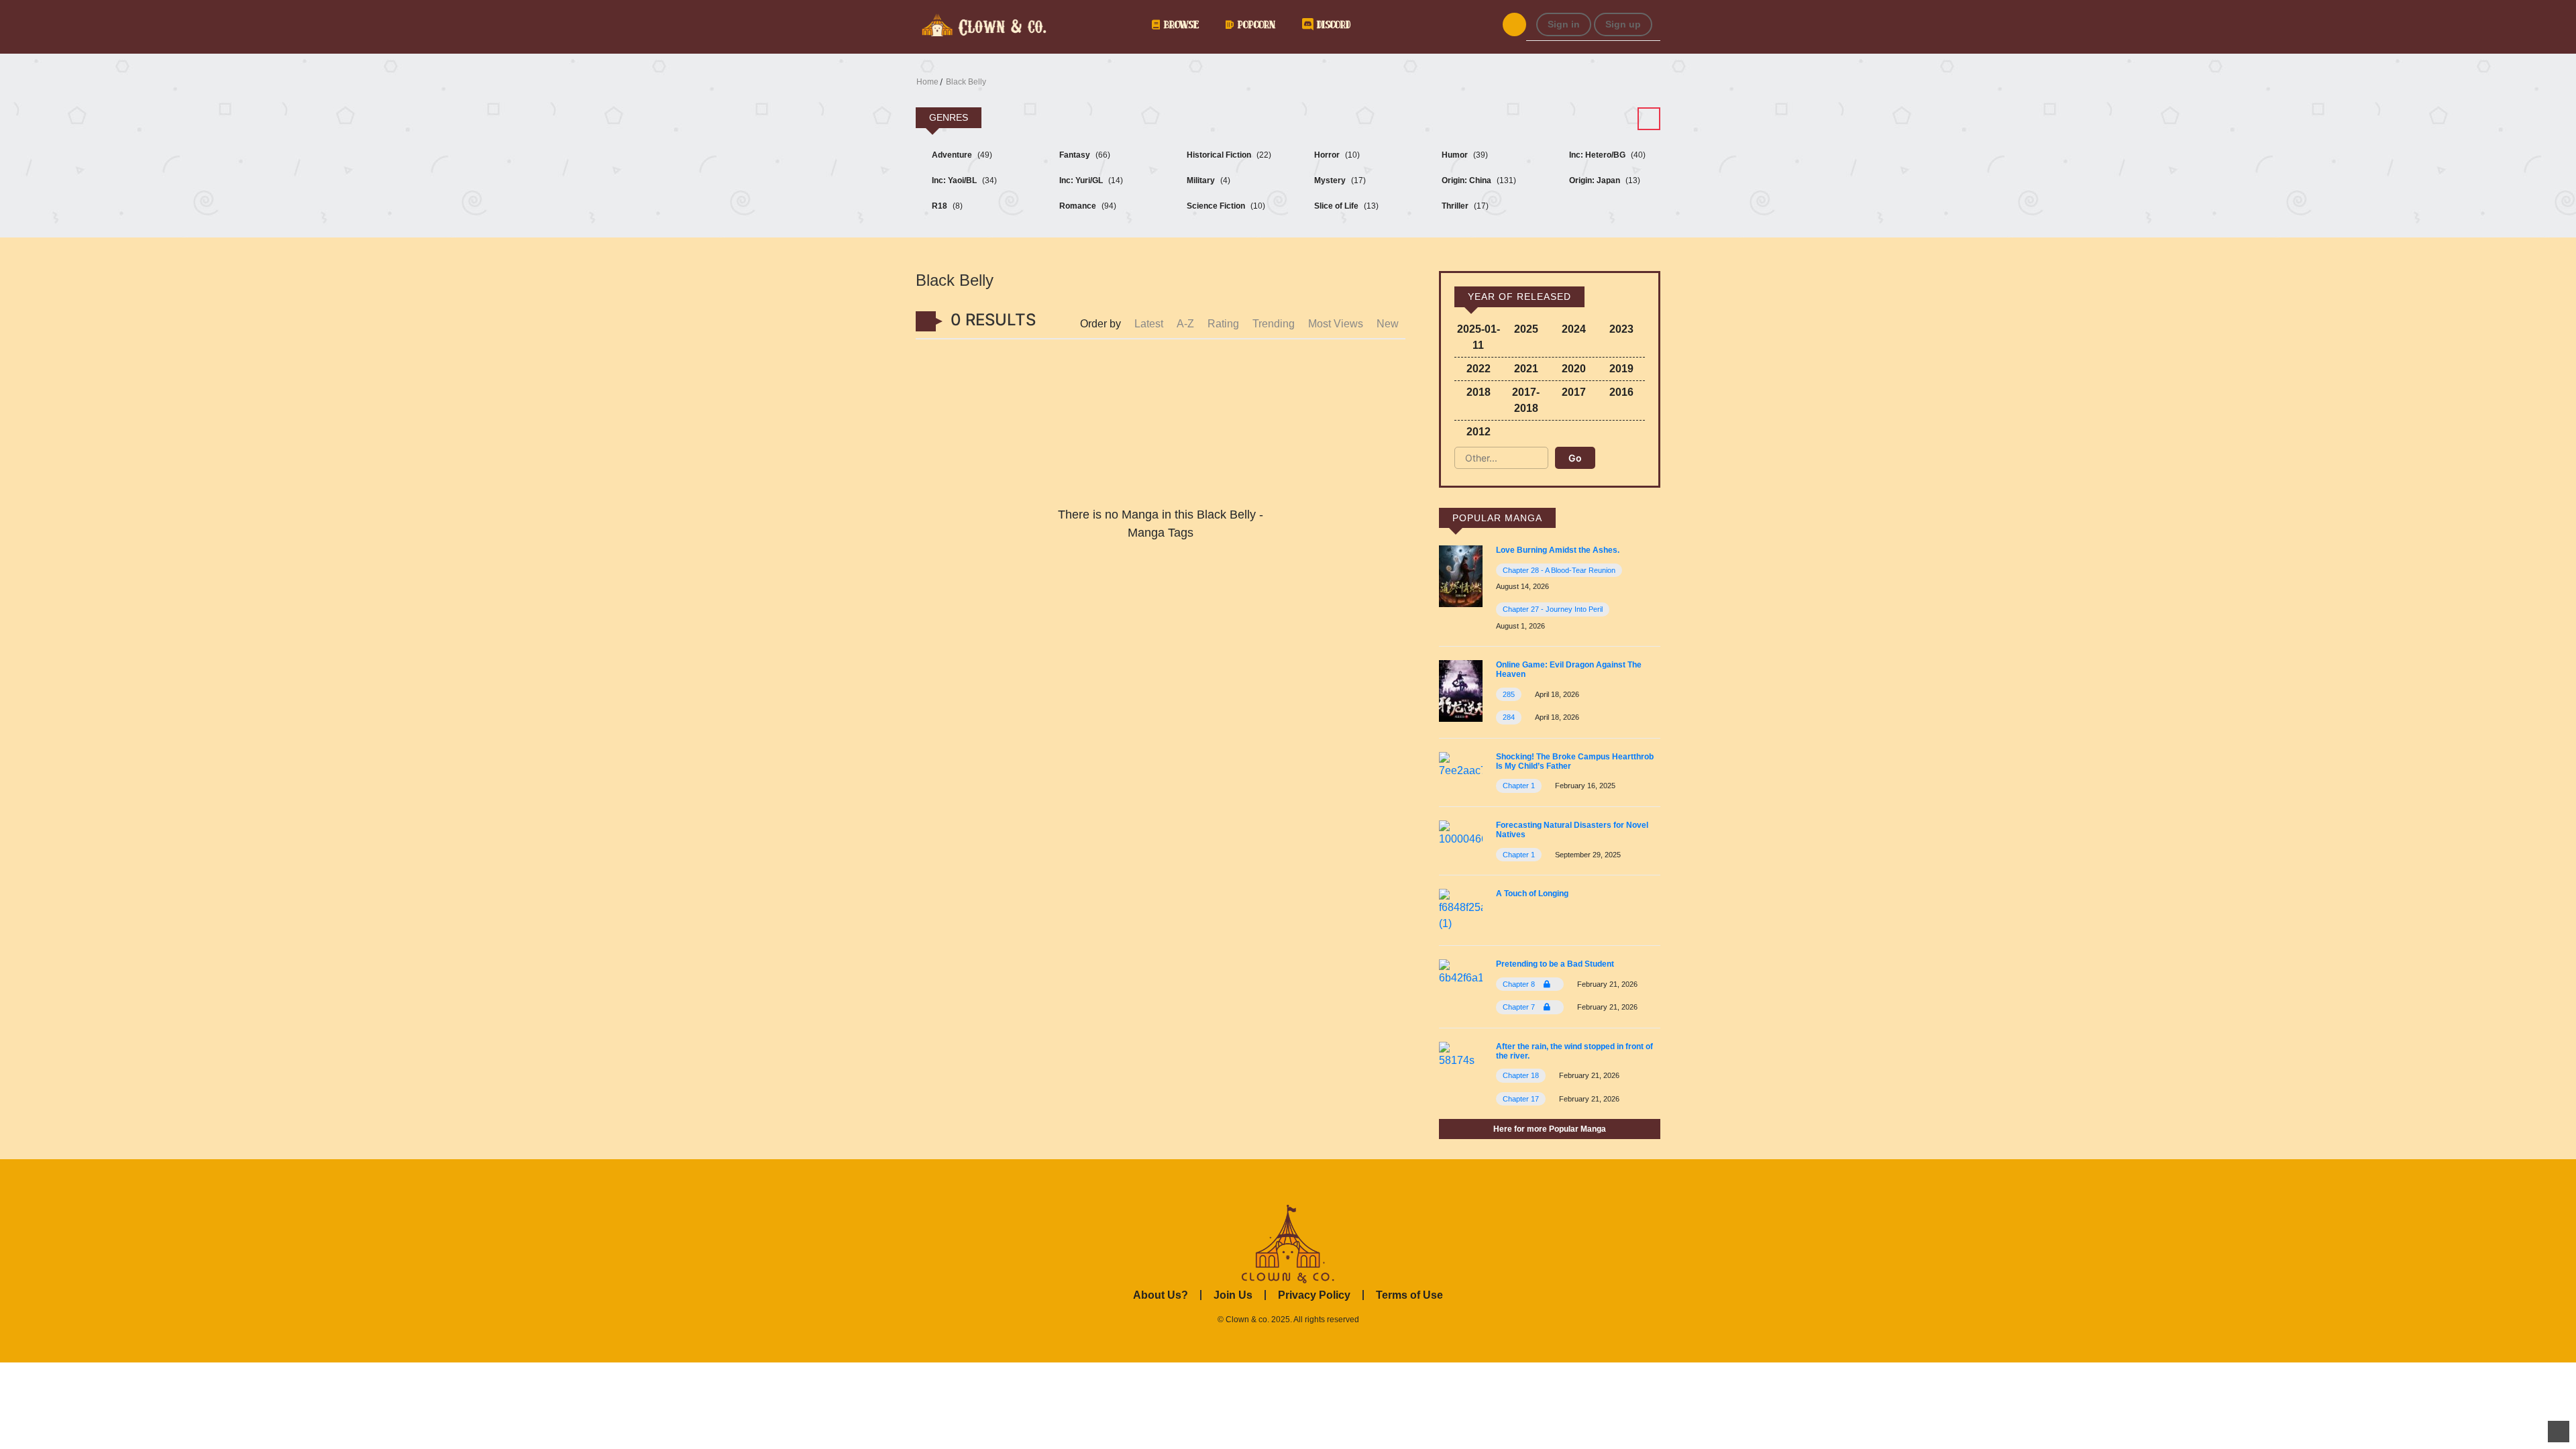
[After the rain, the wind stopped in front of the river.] (1461, 1054)
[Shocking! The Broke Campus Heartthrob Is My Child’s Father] (1461, 764)
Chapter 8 (1520, 984)
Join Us (1233, 1295)
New (1388, 324)
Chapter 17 (1521, 1099)
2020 (1574, 369)
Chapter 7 (1520, 1007)
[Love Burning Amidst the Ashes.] (1461, 576)
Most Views (1336, 324)
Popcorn (1254, 24)
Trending (1274, 324)
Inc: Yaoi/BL (963, 180)
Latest (1149, 324)
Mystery (1339, 180)
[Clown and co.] (983, 23)
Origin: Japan (1604, 180)
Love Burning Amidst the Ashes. (1558, 550)
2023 (1621, 329)
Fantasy (1084, 155)
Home (927, 82)
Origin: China (1478, 180)
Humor (1464, 155)
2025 (1526, 329)
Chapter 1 (1519, 786)
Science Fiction (1225, 206)
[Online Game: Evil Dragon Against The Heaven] (1461, 690)
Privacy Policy (1314, 1295)
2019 (1621, 369)
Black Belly (966, 82)
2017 (1574, 392)
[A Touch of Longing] (1461, 909)
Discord (1332, 24)
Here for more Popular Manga (1550, 1129)
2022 (1479, 369)
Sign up (1623, 24)
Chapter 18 (1521, 1075)
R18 (946, 206)
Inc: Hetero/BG (1606, 155)
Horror (1336, 155)
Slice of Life (1345, 206)
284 (1509, 717)
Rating (1223, 324)
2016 (1621, 392)
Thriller (1464, 206)
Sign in (1564, 24)
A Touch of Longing (1532, 894)
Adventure (961, 155)
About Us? (1161, 1295)
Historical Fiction (1228, 155)
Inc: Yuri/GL (1090, 180)
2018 (1479, 392)
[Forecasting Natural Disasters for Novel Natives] (1461, 833)
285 (1509, 694)
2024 (1574, 329)
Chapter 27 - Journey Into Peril (1553, 609)
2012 (1479, 432)
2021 (1526, 369)
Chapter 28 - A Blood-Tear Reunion (1559, 570)
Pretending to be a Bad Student (1555, 964)
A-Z (1185, 324)
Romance (1087, 206)
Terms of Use (1409, 1295)
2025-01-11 (1479, 337)
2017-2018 (1526, 400)
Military (1207, 180)
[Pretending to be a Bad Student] (1461, 972)
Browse (1179, 24)
